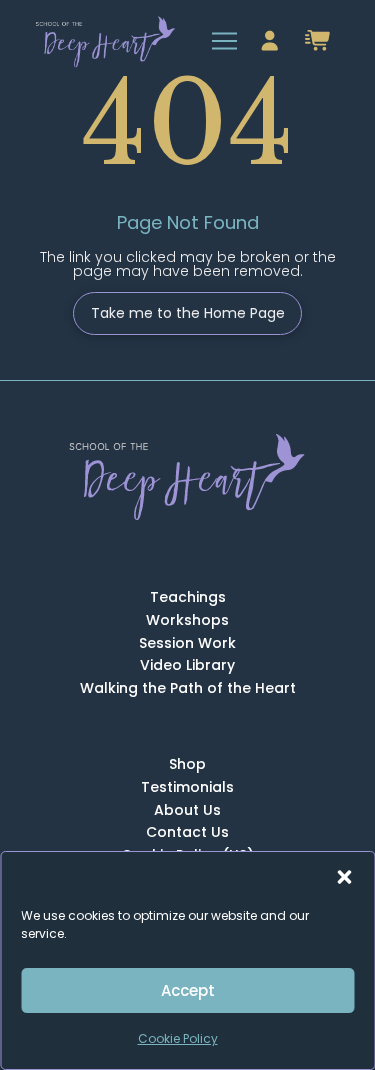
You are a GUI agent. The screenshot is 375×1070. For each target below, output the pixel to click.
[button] (344, 877)
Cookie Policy (178, 1038)
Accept (188, 990)
